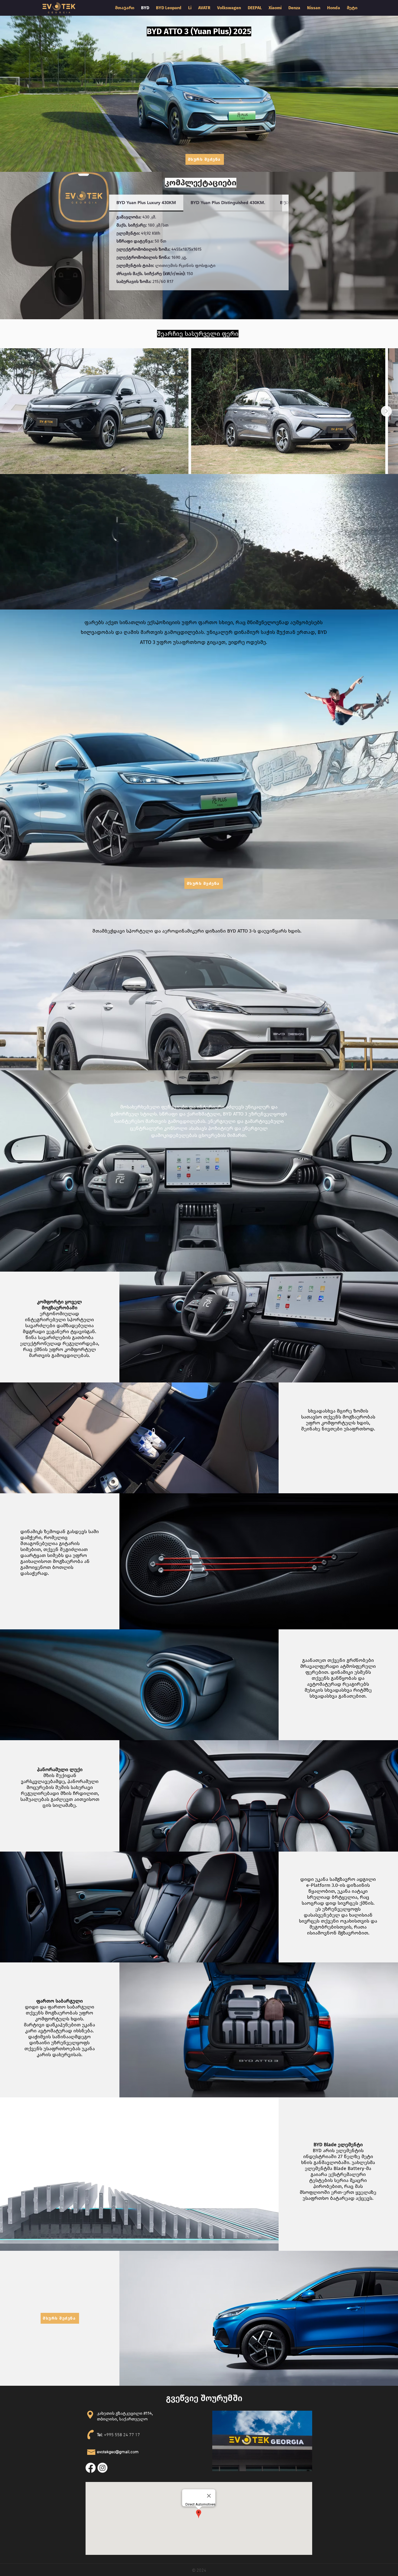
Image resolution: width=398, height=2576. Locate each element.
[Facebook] (91, 2468)
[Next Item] (386, 411)
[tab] (146, 203)
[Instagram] (102, 2468)
